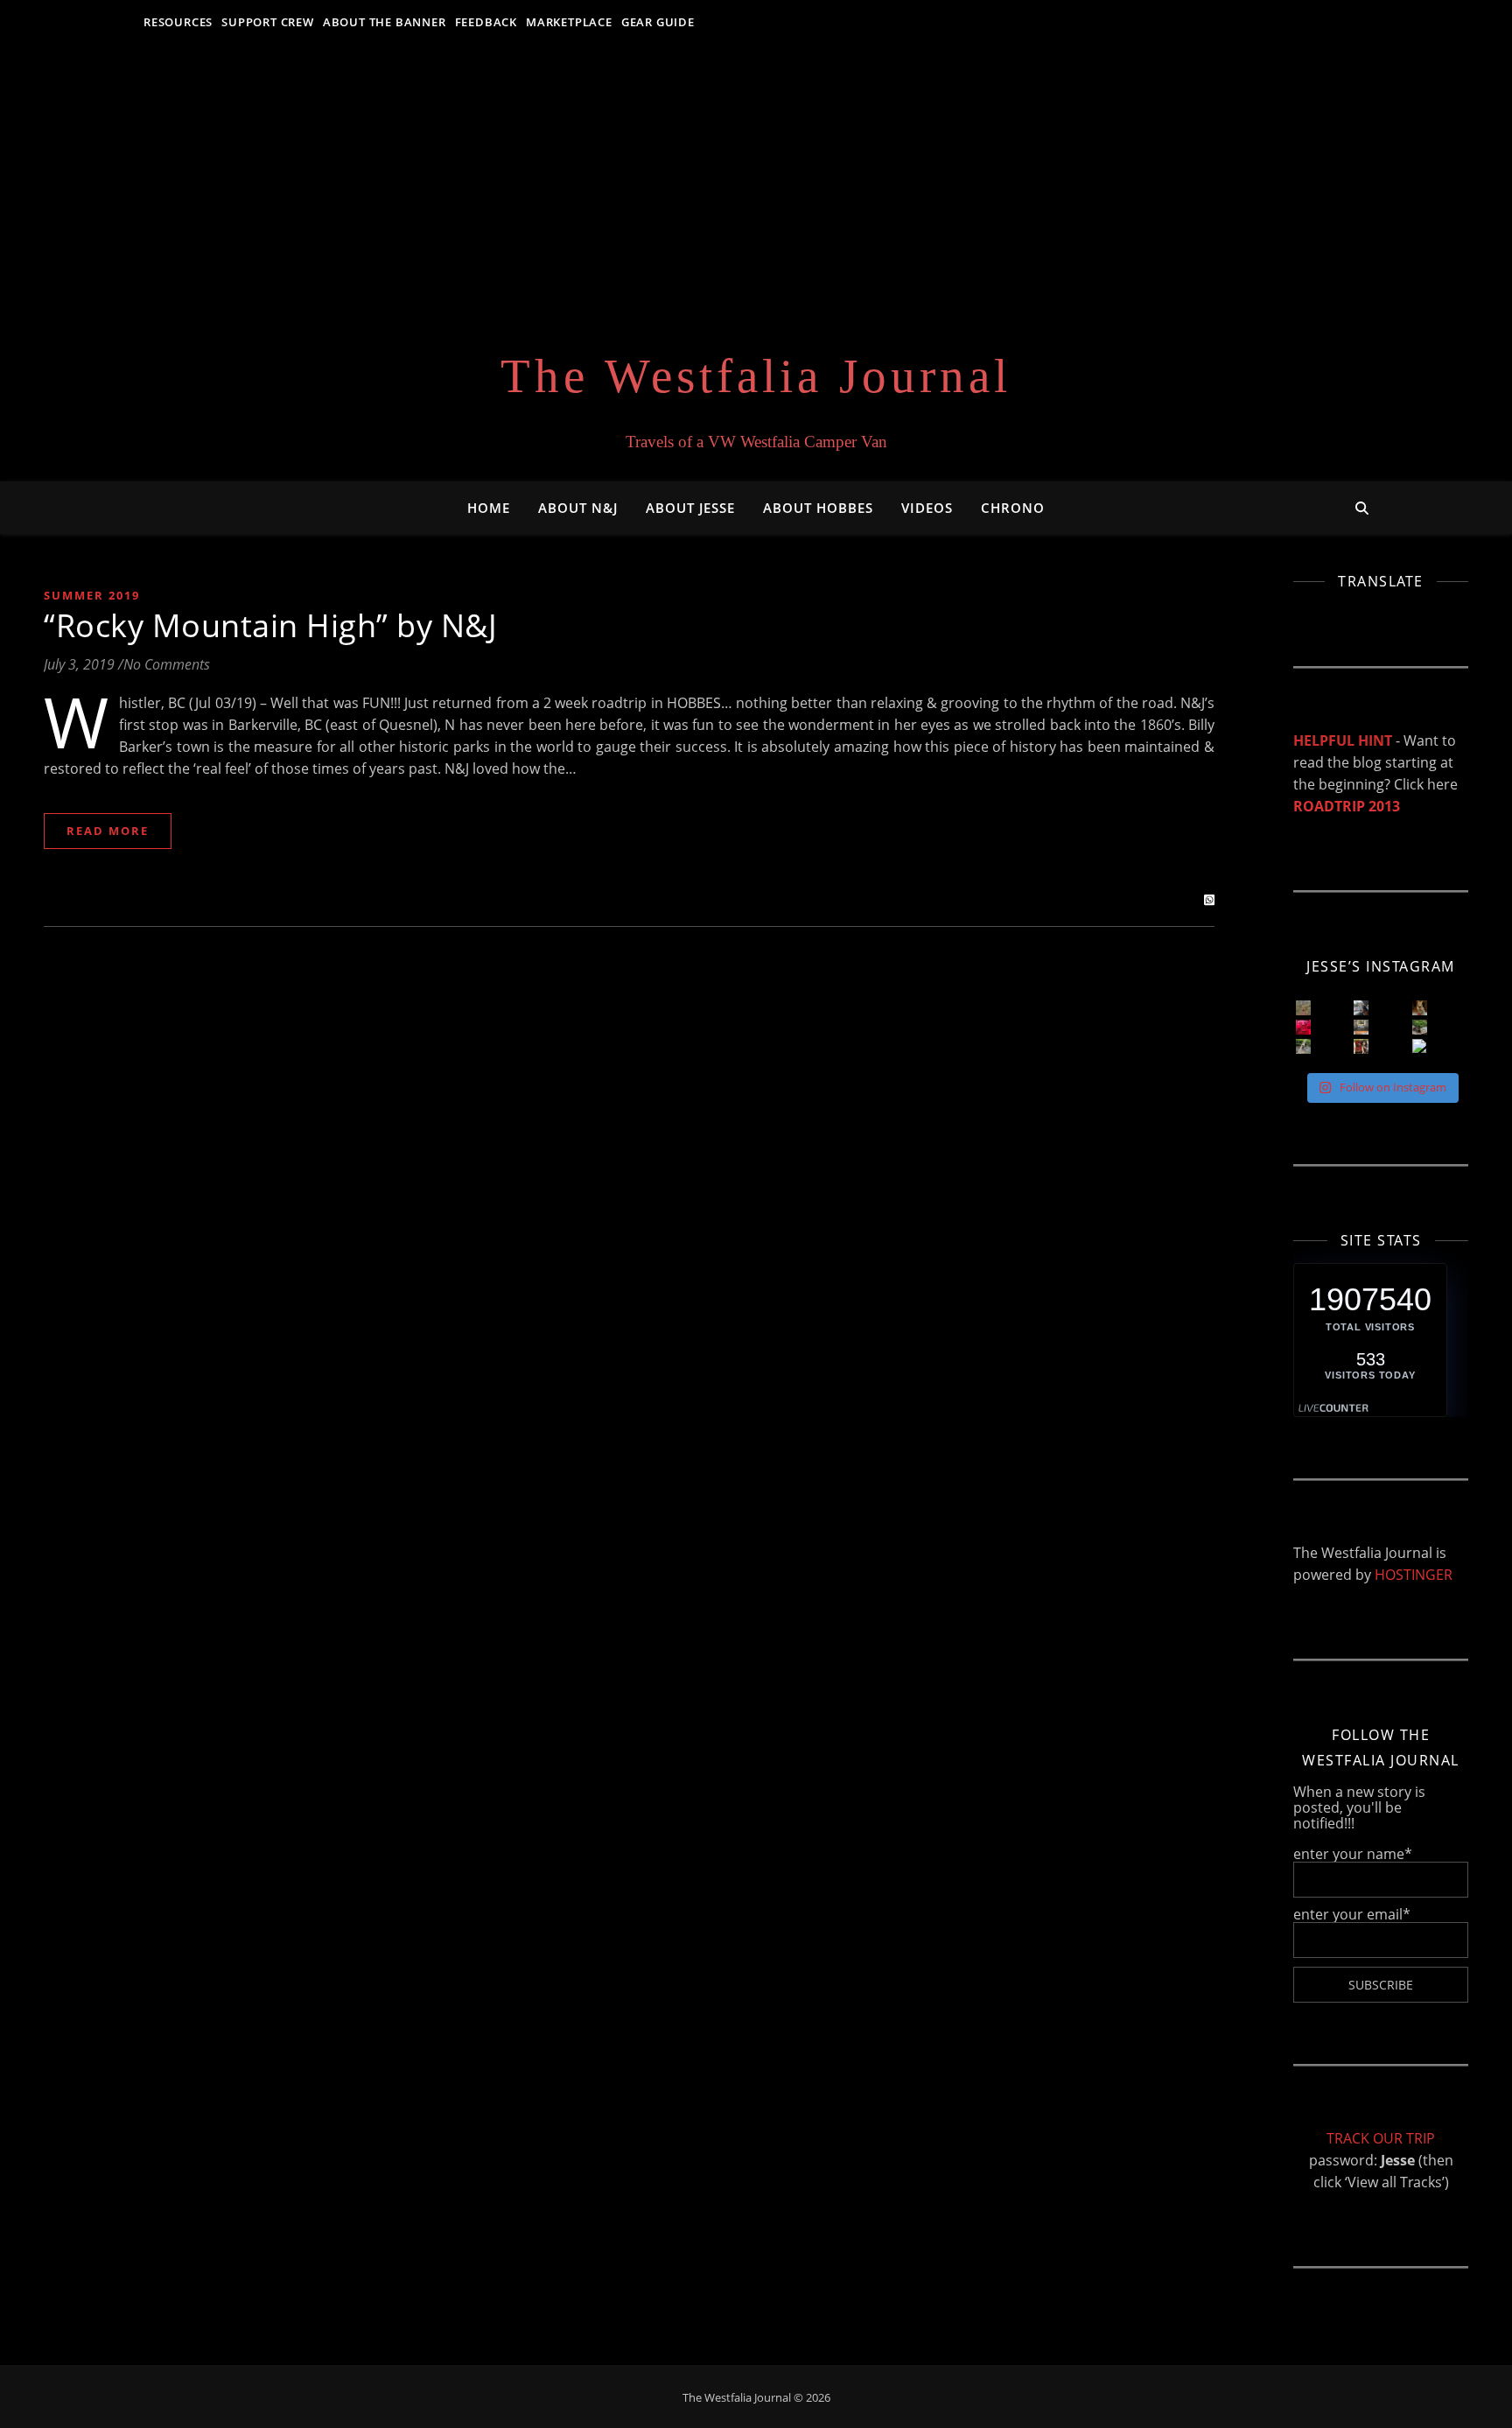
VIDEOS (927, 508)
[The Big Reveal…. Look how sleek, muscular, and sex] (1420, 1008)
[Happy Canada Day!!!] (1303, 1027)
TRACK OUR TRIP (1381, 2138)
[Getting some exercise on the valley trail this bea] (1420, 1046)
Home (489, 508)
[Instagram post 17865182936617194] (1361, 1027)
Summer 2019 (92, 595)
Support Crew (268, 22)
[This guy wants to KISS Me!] (1361, 1046)
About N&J (578, 508)
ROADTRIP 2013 (1347, 806)
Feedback (486, 22)
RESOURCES (178, 22)
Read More (108, 831)
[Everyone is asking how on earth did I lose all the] (1361, 1008)
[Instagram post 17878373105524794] (1303, 1046)
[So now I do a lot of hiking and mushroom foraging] (1303, 1008)
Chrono (1013, 508)
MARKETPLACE (569, 22)
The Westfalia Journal (756, 376)
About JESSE (690, 508)
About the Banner (385, 22)
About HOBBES (818, 508)
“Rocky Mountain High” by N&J (270, 625)
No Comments (167, 664)
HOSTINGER (1414, 1575)
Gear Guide (658, 22)
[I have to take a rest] (1420, 1027)
